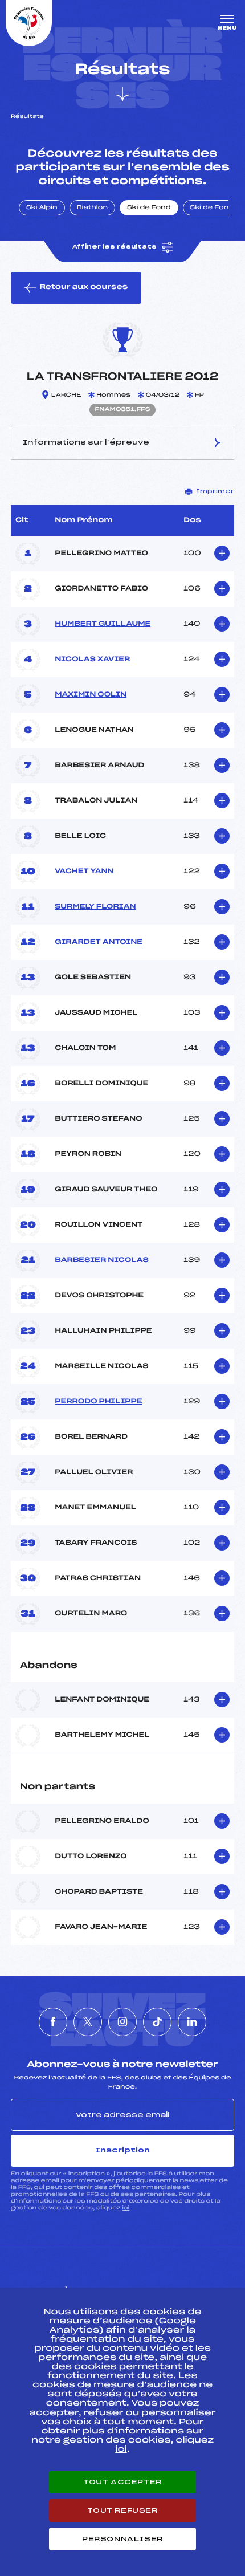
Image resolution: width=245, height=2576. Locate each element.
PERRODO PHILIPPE (98, 1402)
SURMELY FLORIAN (95, 907)
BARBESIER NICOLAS (102, 1260)
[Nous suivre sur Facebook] (53, 2022)
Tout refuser (122, 2510)
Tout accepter (122, 2482)
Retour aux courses (83, 287)
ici (126, 2208)
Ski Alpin (42, 208)
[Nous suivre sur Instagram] (122, 2022)
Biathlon (92, 208)
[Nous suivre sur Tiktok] (157, 2022)
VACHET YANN (84, 872)
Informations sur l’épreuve (86, 442)
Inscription (122, 2150)
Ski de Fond (149, 208)
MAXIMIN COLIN (91, 695)
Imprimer (215, 491)
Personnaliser (122, 2539)
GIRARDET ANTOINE (99, 942)
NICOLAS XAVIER (92, 660)
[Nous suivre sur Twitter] (88, 2022)
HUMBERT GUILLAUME (103, 624)
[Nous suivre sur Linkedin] (192, 2022)
